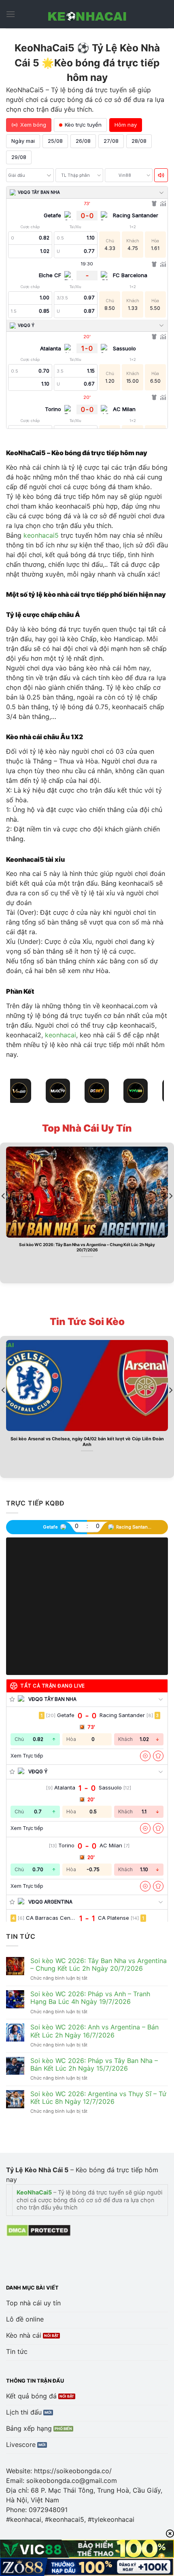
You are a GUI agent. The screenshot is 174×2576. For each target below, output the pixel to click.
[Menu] (11, 14)
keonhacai (60, 1035)
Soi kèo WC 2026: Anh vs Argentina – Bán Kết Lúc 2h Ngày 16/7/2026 (94, 2031)
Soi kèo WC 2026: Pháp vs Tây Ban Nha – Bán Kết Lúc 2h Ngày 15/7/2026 (94, 2065)
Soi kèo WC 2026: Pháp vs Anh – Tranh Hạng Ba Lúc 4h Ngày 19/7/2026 (90, 1998)
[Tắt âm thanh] (161, 175)
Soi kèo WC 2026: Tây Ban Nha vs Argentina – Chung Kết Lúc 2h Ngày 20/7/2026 (87, 1247)
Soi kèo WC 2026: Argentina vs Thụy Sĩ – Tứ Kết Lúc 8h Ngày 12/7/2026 (98, 2098)
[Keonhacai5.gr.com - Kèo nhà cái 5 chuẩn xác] (87, 14)
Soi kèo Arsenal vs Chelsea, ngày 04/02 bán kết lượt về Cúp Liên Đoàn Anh (87, 1442)
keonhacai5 (41, 535)
